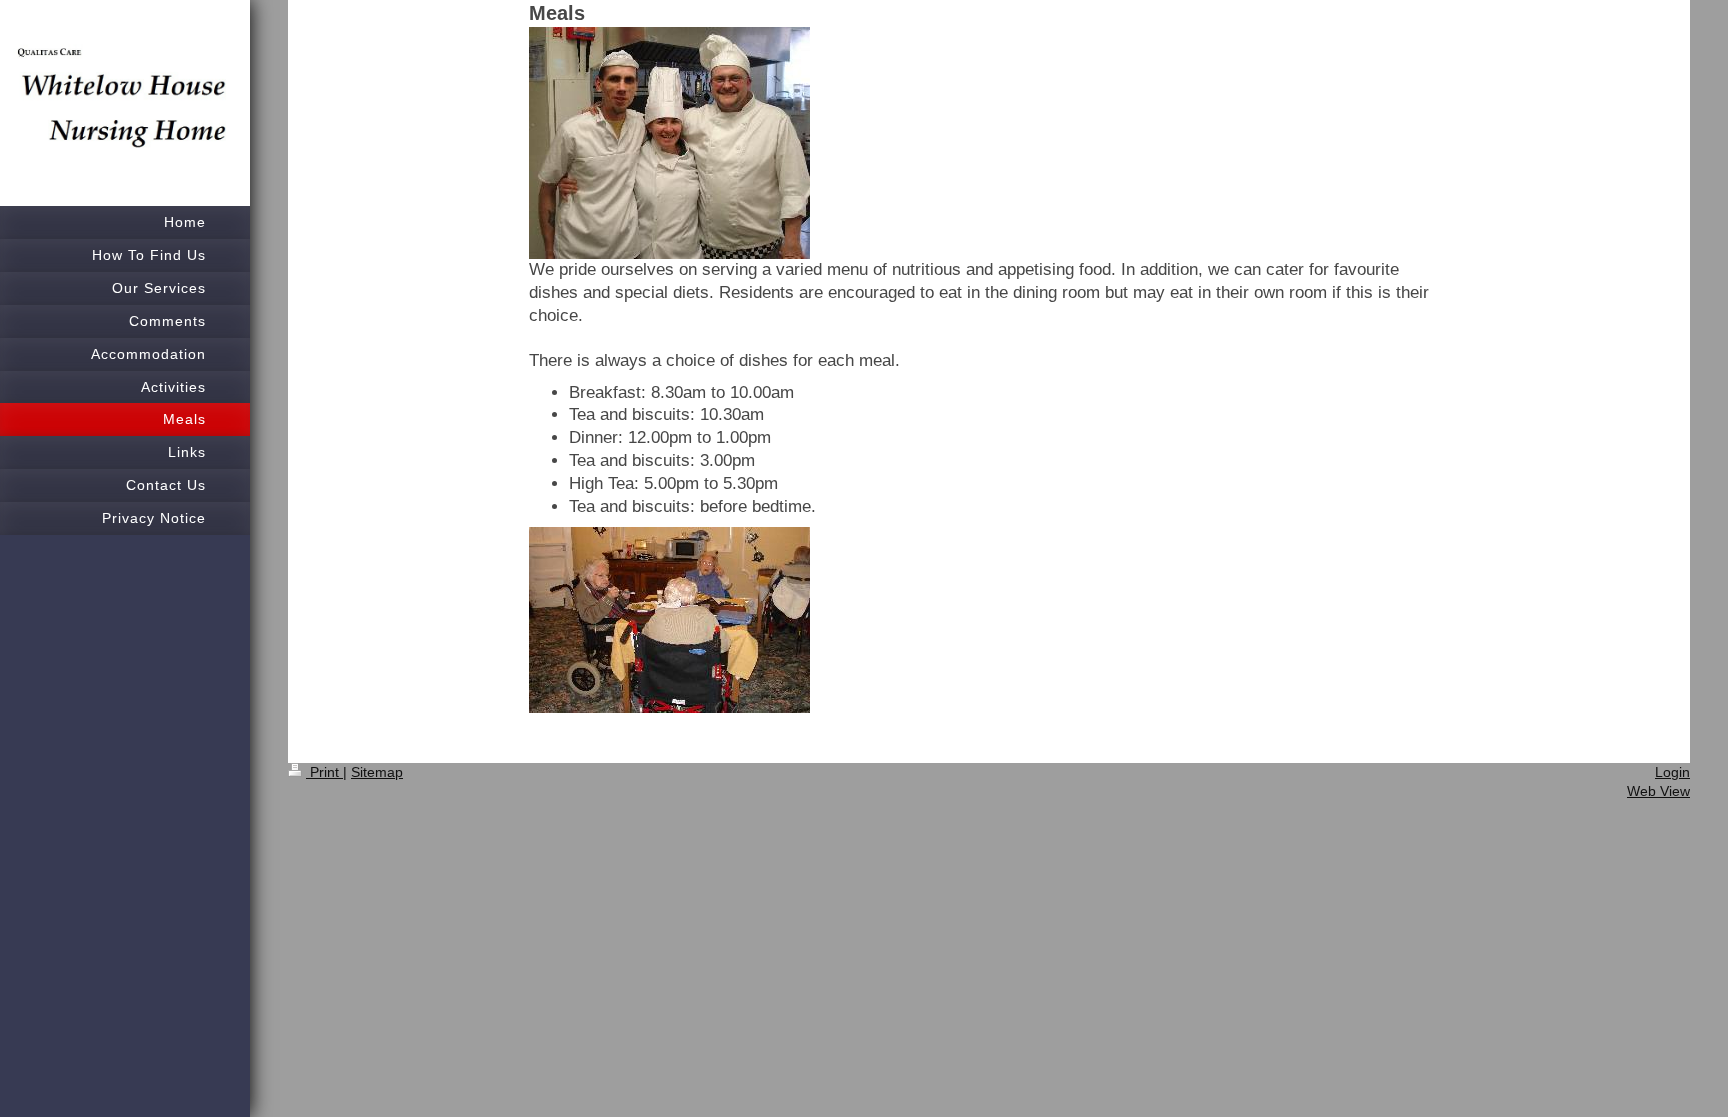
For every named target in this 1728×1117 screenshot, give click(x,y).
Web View (1658, 791)
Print (324, 772)
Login (1672, 772)
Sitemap (377, 772)
